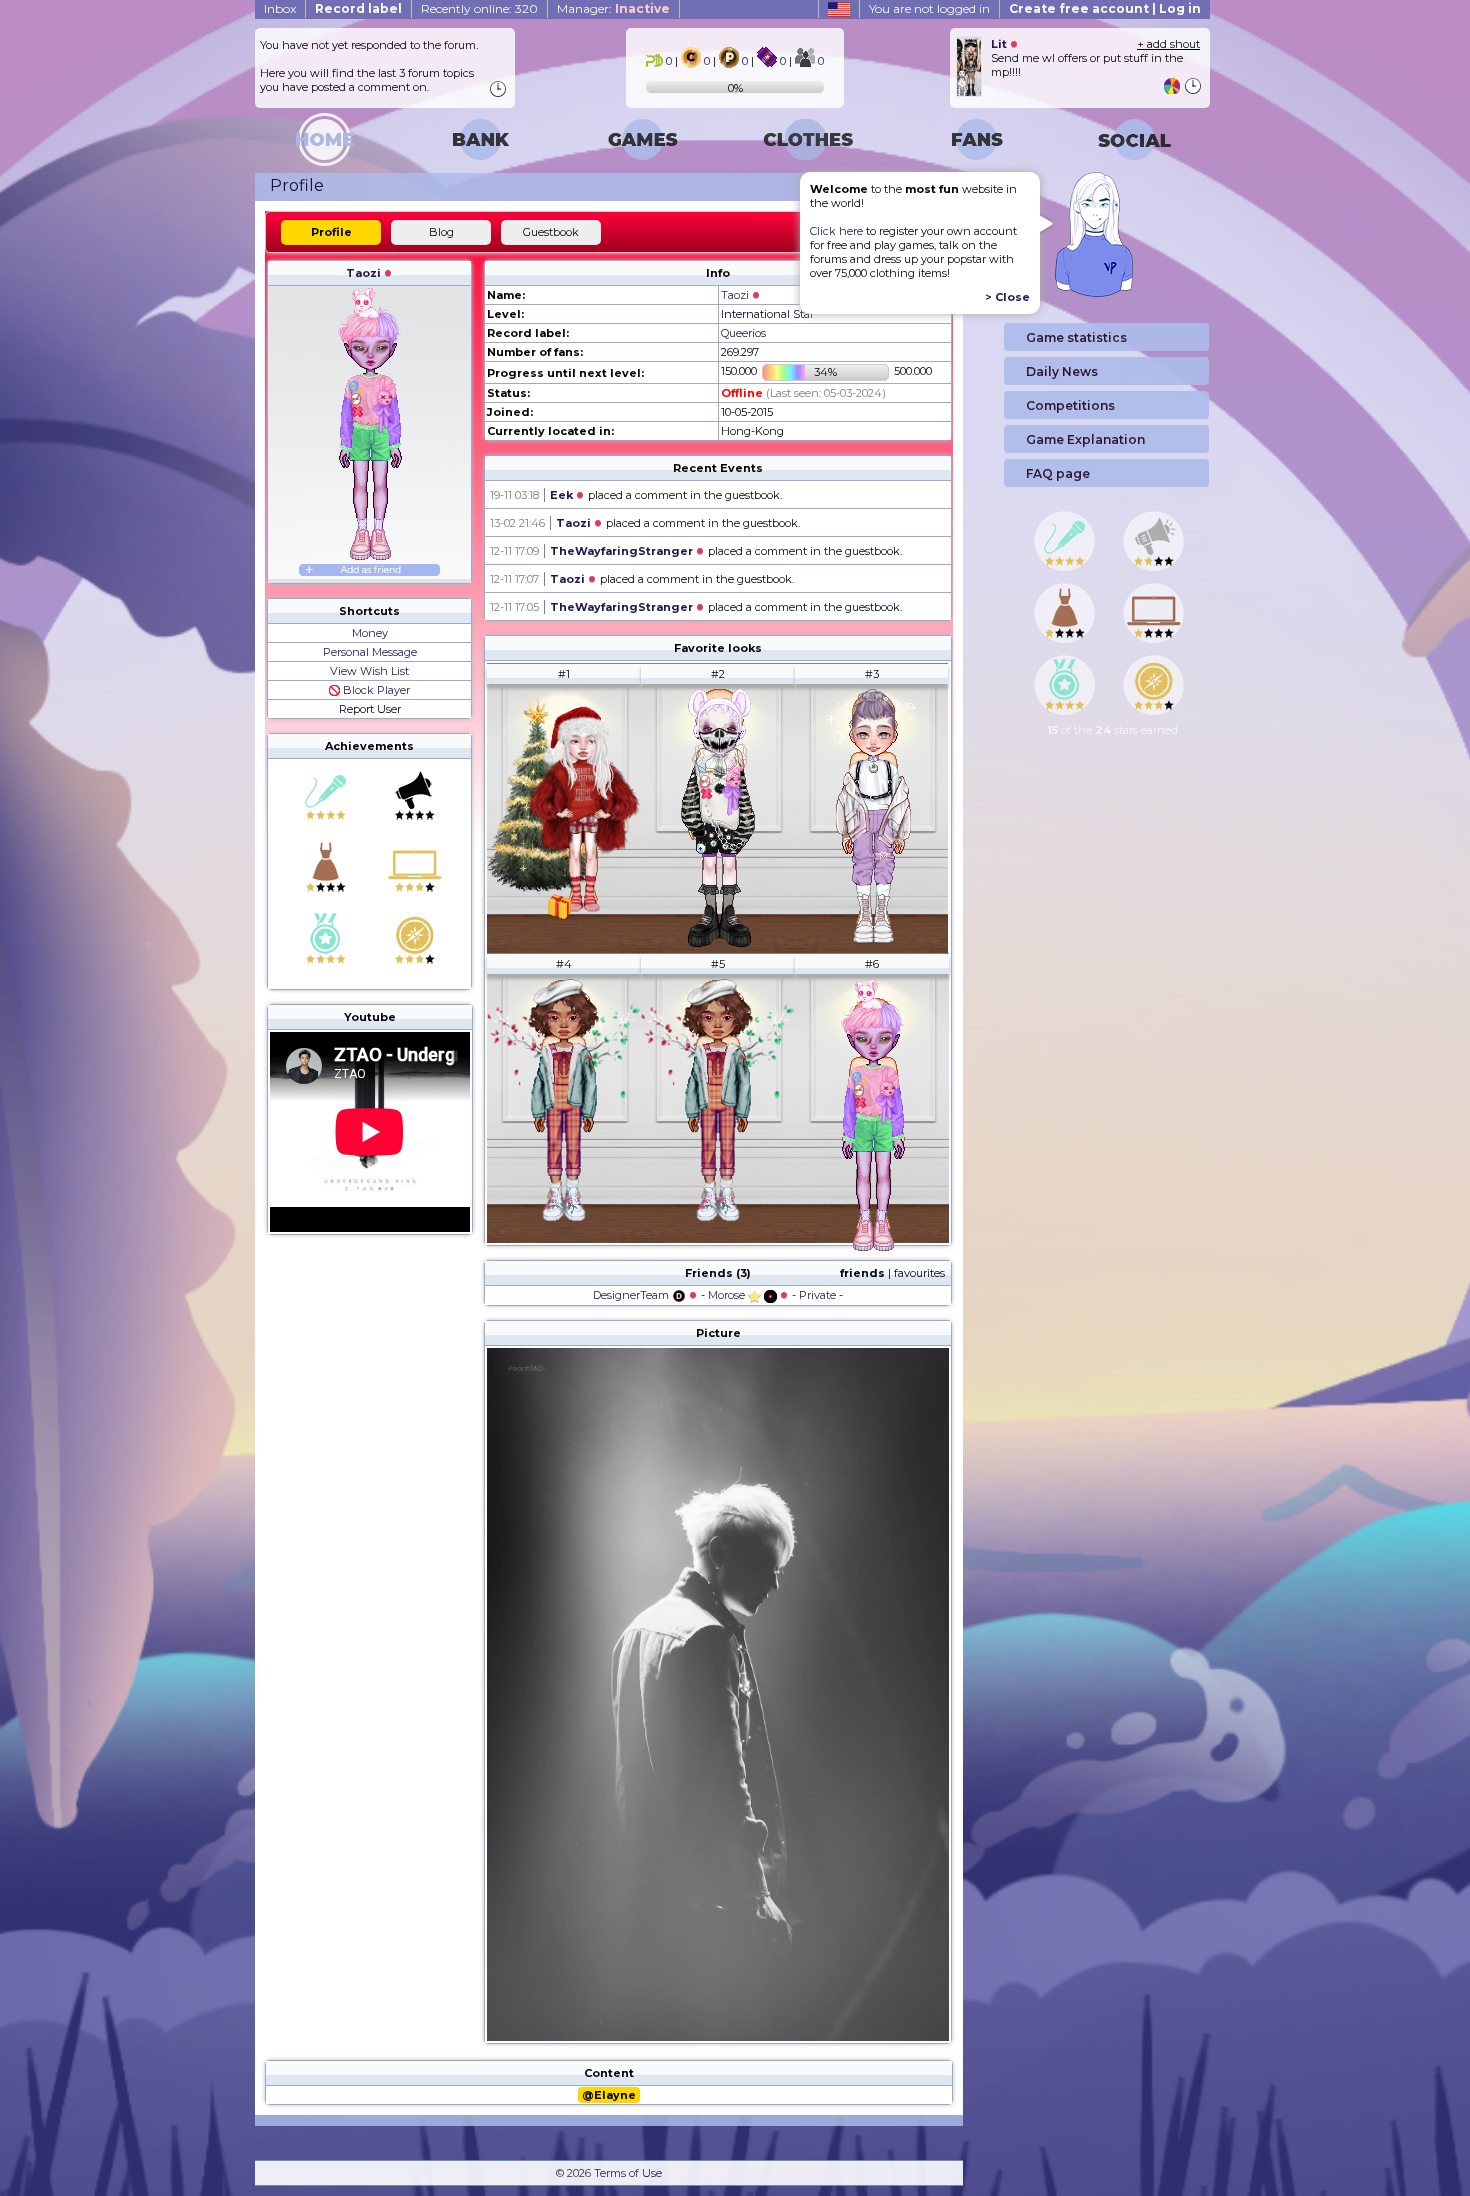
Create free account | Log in (1105, 8)
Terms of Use (628, 2173)
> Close (1007, 297)
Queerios (743, 333)
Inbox (280, 8)
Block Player (375, 690)
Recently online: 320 (479, 8)
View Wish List (369, 671)
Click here (836, 231)
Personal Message (370, 652)
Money (370, 633)
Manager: (613, 8)
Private (817, 1295)
